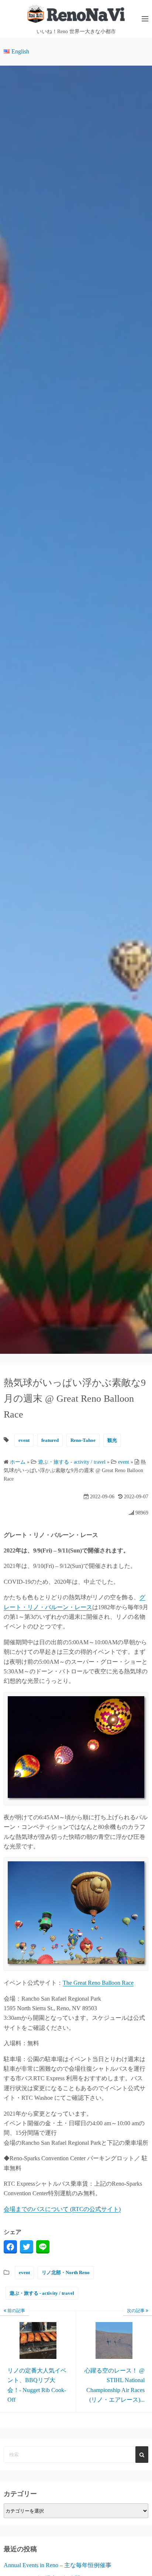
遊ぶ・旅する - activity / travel (42, 2293)
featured (50, 1440)
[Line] (43, 2247)
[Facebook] (10, 2247)
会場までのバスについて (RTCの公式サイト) (62, 2209)
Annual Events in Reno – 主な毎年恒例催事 (58, 2565)
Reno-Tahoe (83, 1440)
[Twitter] (27, 2247)
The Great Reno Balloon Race (98, 1983)
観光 (112, 1440)
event (24, 1440)
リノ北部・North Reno (66, 2272)
